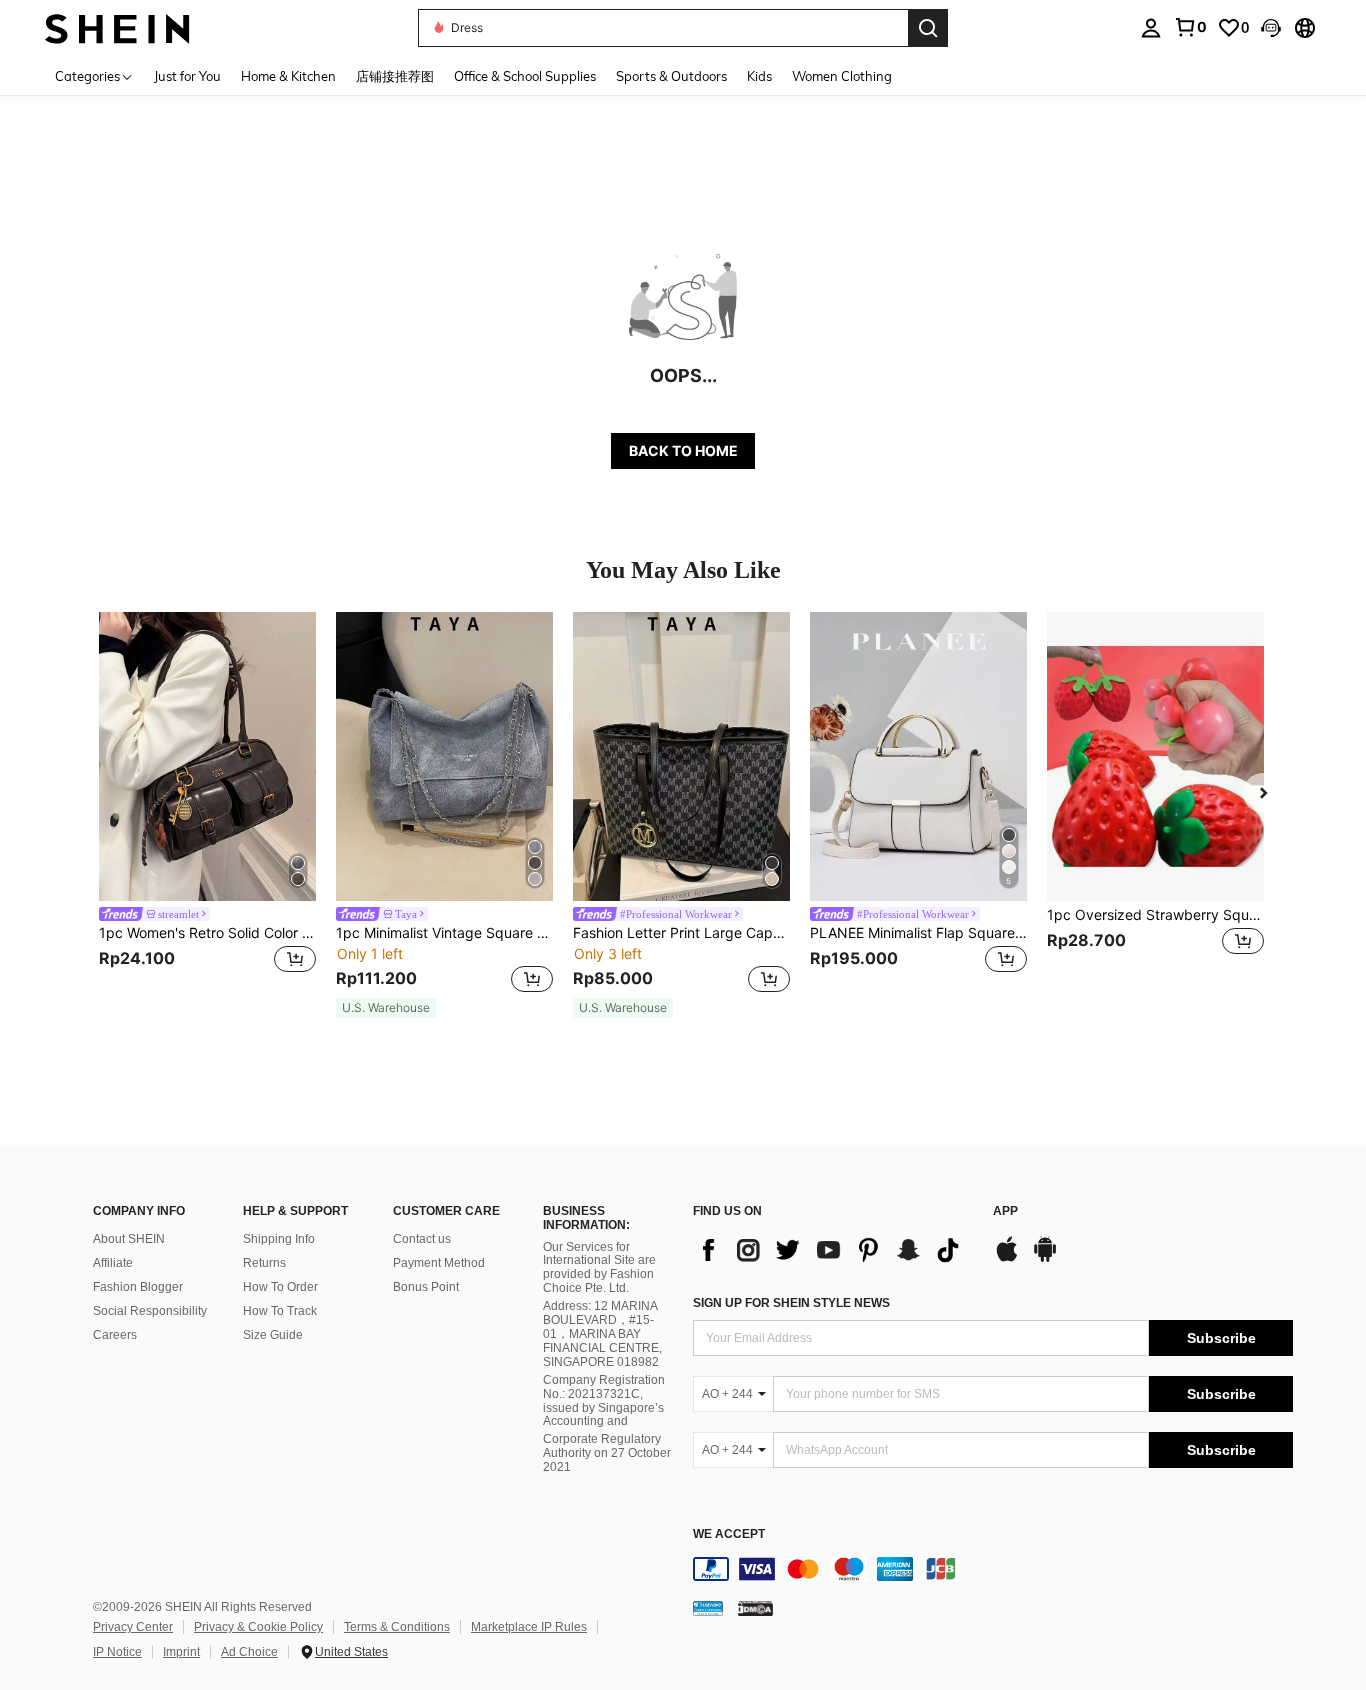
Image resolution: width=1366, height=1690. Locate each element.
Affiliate (113, 1263)
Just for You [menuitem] (187, 76)
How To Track (280, 1311)
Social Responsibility (150, 1311)
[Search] (928, 28)
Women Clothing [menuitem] (842, 76)
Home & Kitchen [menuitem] (288, 76)
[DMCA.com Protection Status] (755, 1608)
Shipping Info (279, 1239)
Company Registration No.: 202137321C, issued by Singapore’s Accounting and (604, 1401)
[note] (386, 1008)
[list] (833, 1250)
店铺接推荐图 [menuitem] (395, 76)
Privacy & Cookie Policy (258, 1627)
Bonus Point (426, 1287)
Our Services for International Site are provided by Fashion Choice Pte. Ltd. (599, 1268)
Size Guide (273, 1335)
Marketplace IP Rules (529, 1627)
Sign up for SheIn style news (791, 1303)
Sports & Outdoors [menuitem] (671, 76)
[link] (1190, 27)
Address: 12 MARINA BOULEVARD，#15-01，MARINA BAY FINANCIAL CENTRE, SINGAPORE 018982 (602, 1334)
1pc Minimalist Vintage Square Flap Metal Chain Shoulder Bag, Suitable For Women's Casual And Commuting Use (444, 933)
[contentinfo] (993, 1569)
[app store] (1007, 1259)
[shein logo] (117, 27)
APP (1005, 1211)
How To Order (280, 1287)
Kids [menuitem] (759, 76)
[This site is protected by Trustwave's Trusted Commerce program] (708, 1608)
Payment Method (439, 1263)
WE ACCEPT (729, 1534)
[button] (1271, 28)
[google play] (1045, 1259)
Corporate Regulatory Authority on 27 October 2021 (607, 1453)
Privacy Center (133, 1627)
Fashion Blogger (138, 1287)
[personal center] (1151, 28)
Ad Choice (249, 1652)
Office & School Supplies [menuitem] (525, 76)
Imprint (181, 1652)
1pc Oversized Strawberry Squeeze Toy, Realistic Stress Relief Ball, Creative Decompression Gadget (1155, 915)
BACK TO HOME (683, 450)
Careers (115, 1335)
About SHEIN (129, 1239)
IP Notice (117, 1652)
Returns (264, 1263)
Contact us (422, 1239)
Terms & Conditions (397, 1627)
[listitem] (207, 805)
